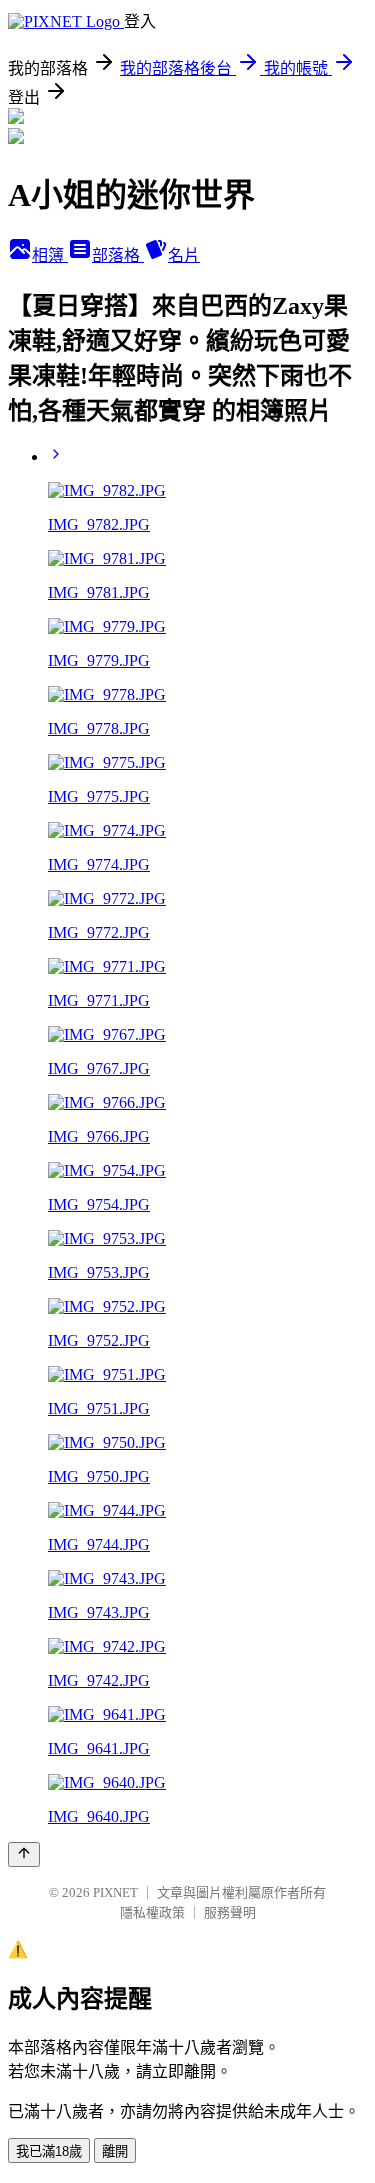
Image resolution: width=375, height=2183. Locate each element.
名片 (184, 255)
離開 (115, 2151)
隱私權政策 (152, 1912)
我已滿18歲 (49, 2151)
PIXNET (115, 1892)
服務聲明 (230, 1912)
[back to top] (24, 1854)
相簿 (50, 255)
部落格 (118, 255)
